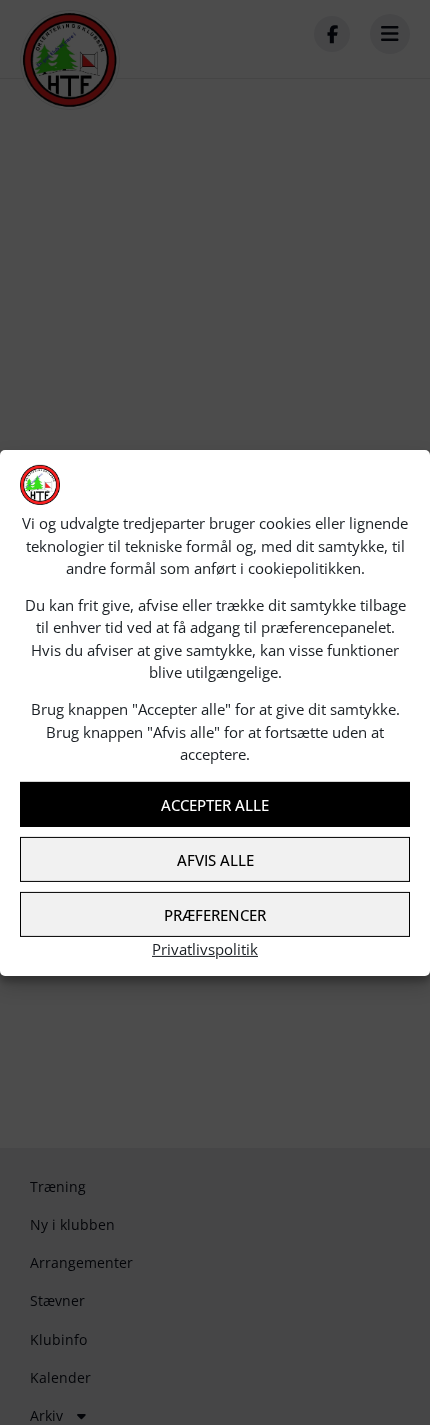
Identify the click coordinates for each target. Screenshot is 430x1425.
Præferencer (215, 915)
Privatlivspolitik (205, 949)
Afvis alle (215, 860)
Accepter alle (215, 805)
